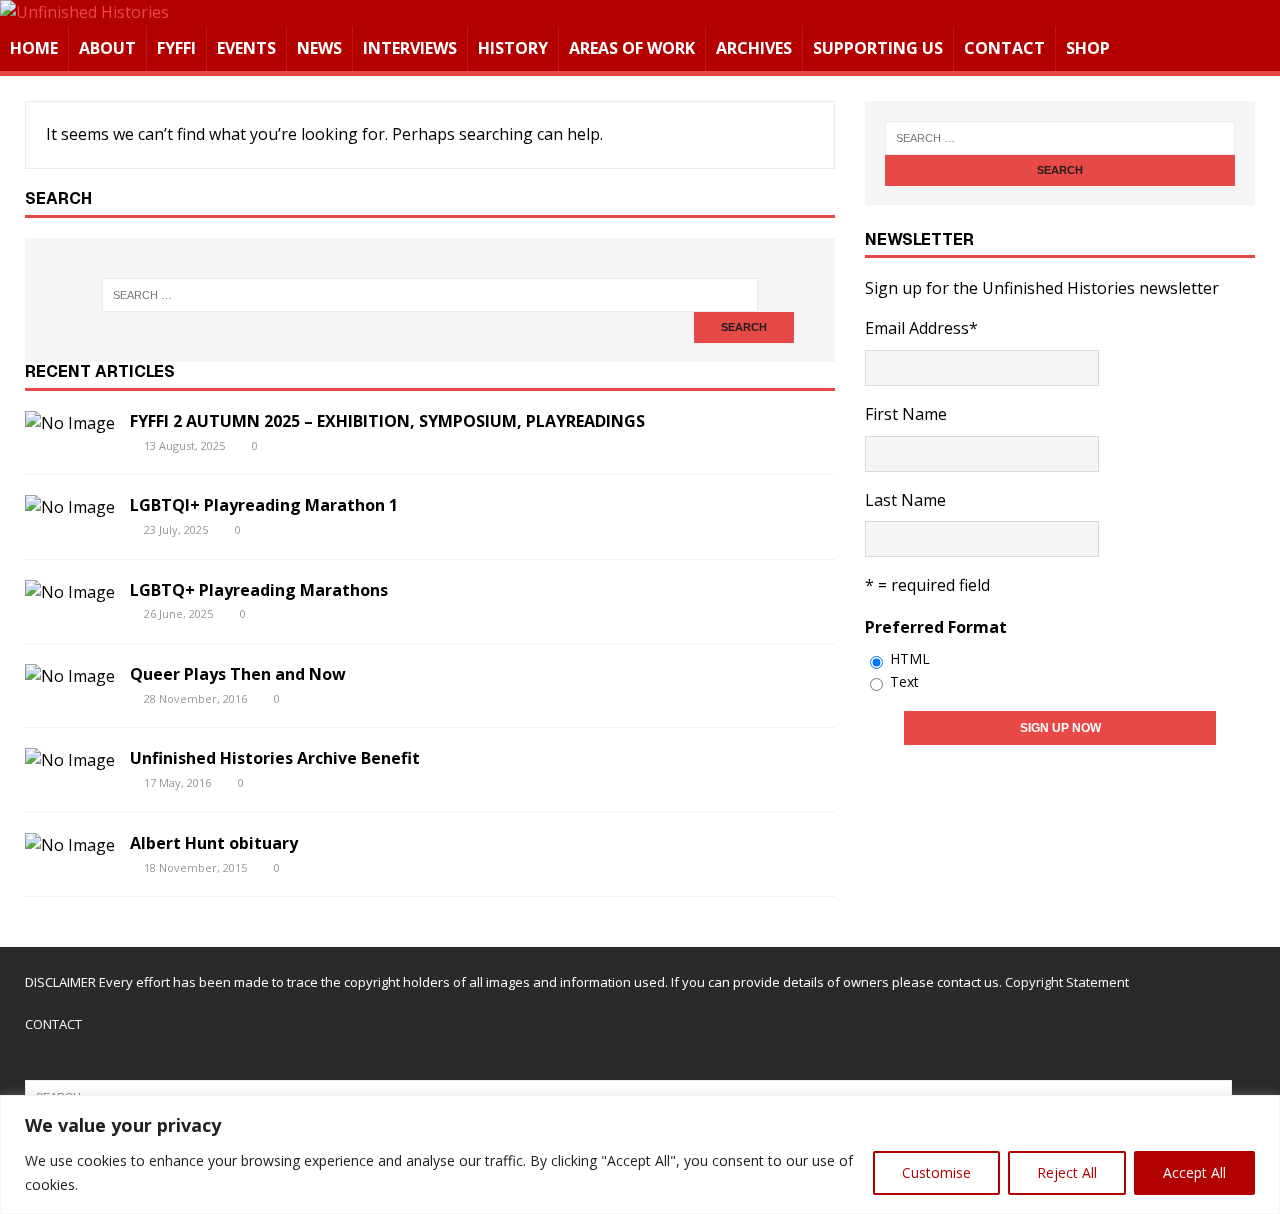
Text (904, 681)
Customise (936, 1172)
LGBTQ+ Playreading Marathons (259, 590)
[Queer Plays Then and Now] (70, 676)
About (107, 48)
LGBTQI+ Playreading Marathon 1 (264, 505)
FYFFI (176, 48)
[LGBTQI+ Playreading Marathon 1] (70, 507)
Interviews (410, 48)
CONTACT (53, 1024)
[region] (640, 1154)
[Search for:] (429, 295)
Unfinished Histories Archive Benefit (275, 758)
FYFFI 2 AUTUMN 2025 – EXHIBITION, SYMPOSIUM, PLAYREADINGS (387, 421)
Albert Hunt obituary (214, 843)
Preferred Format (936, 627)
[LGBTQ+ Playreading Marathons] (70, 592)
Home (34, 48)
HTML (910, 658)
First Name (906, 414)
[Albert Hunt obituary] (70, 845)
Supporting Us (878, 48)
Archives (754, 48)
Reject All (1067, 1172)
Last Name (905, 500)
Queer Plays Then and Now (238, 674)
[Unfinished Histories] (84, 12)
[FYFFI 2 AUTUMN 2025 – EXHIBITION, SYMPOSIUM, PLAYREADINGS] (70, 423)
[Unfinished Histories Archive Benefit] (70, 760)
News (319, 48)
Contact (1004, 48)
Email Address (921, 328)
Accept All (1194, 1172)
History (513, 48)
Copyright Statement (1067, 982)
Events (246, 48)
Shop (1088, 48)
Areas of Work (632, 48)
